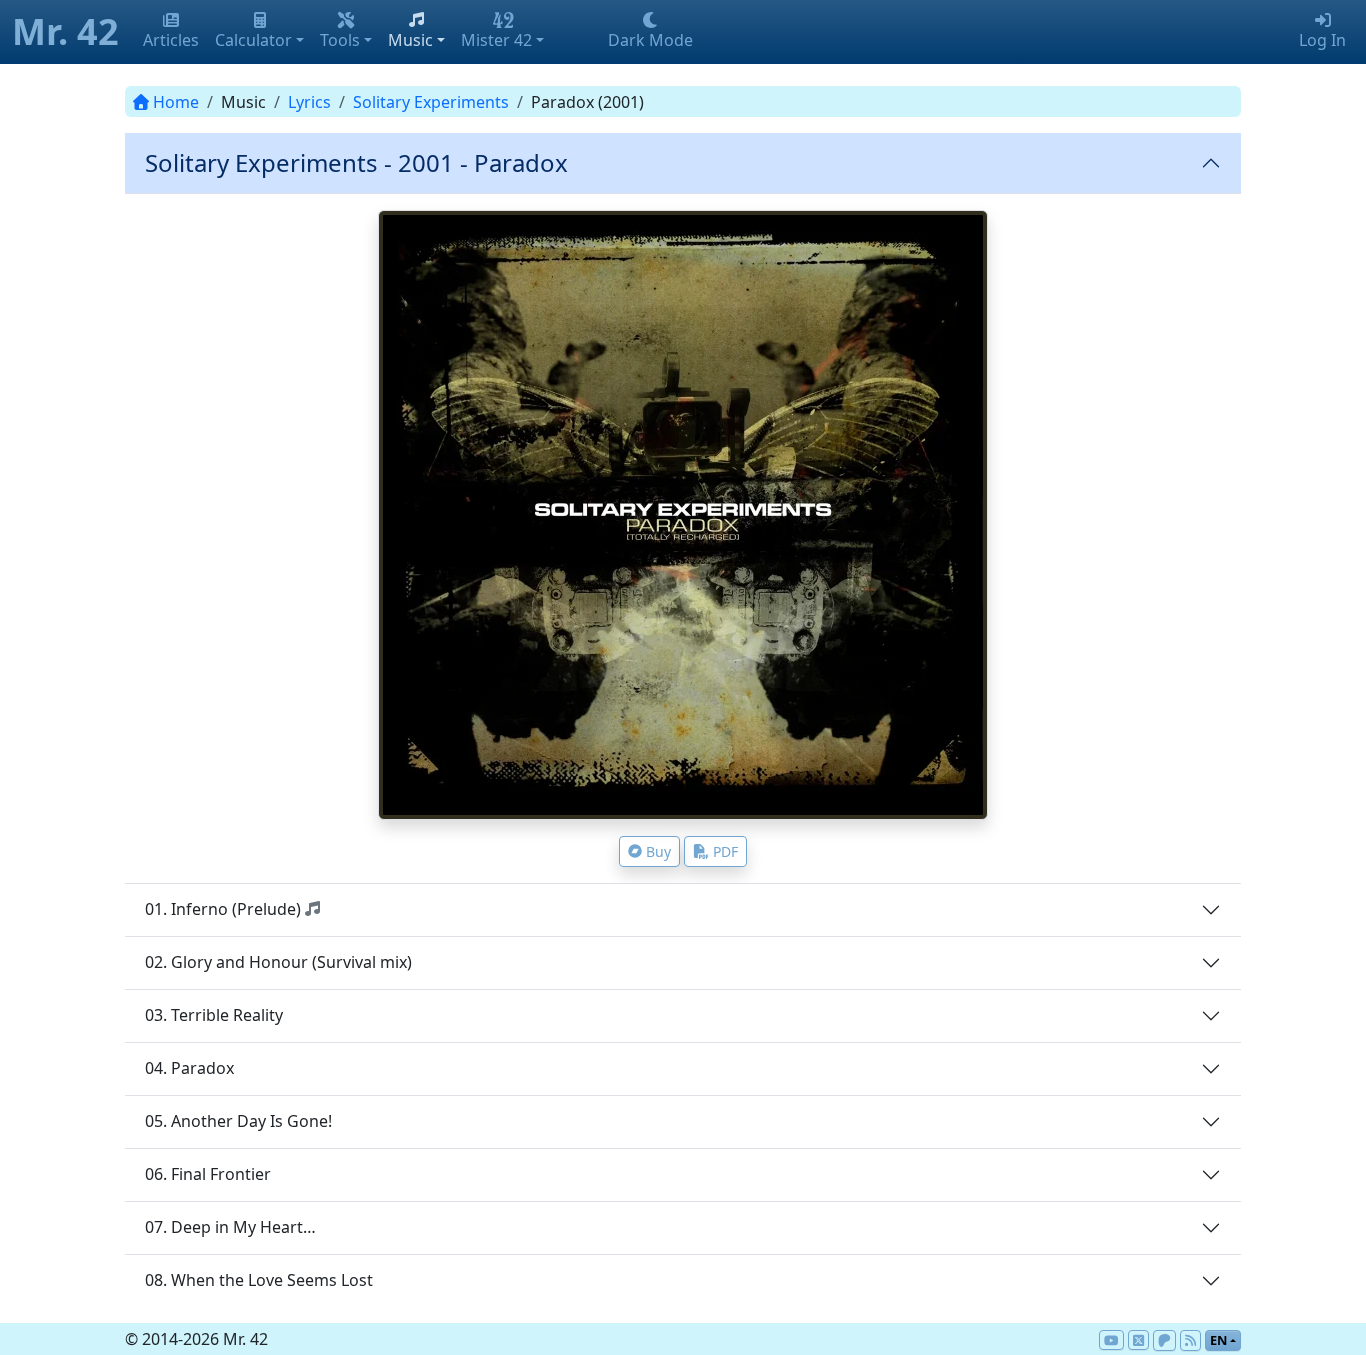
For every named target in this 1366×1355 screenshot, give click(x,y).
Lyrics (309, 102)
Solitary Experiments (431, 102)
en (1218, 1340)
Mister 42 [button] (496, 40)
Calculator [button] (253, 40)
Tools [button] (340, 40)
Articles (171, 40)
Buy (658, 851)
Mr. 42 (65, 31)
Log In (1322, 40)
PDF (725, 851)
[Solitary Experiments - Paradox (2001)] (683, 515)
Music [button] (410, 40)
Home (176, 102)
